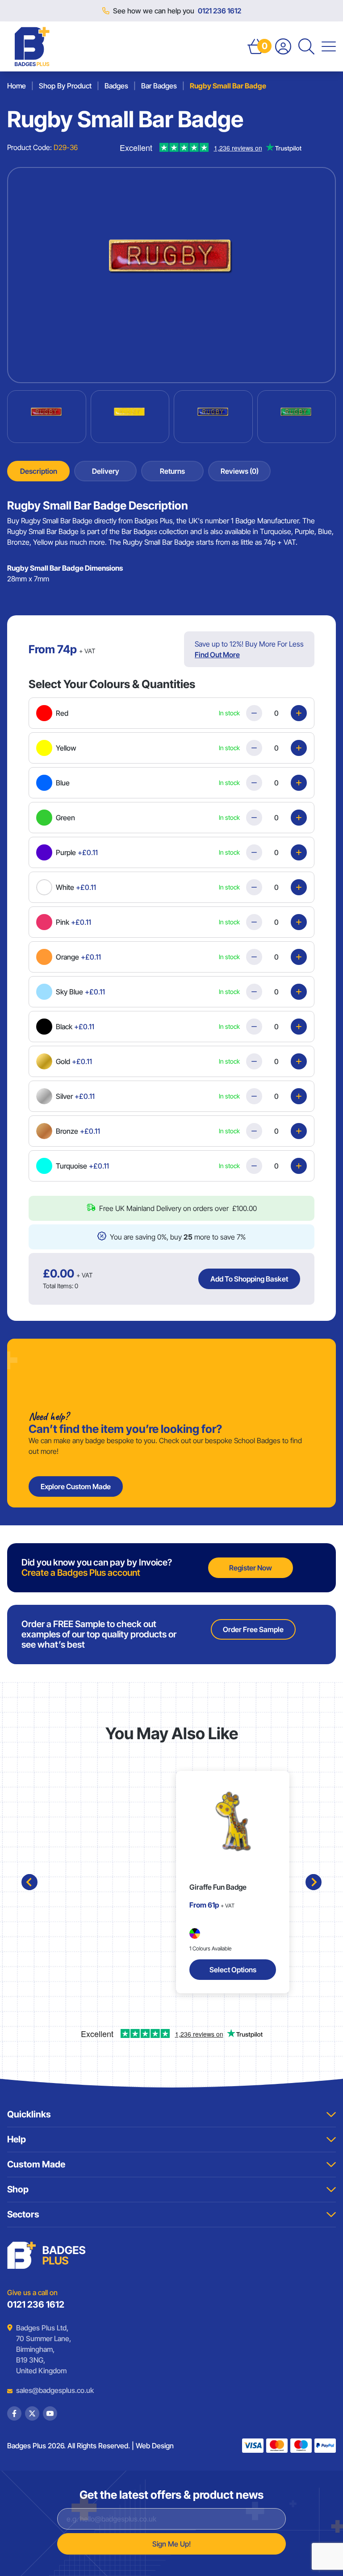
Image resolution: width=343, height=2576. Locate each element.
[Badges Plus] (32, 46)
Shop (18, 2189)
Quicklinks (29, 2114)
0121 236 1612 (220, 11)
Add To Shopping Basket (249, 1279)
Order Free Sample (253, 1629)
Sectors (23, 2214)
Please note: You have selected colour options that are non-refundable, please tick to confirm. (173, 1198)
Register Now (251, 1568)
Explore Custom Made (76, 1486)
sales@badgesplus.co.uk (48, 2390)
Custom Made (36, 2164)
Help (17, 2139)
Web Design (155, 2446)
